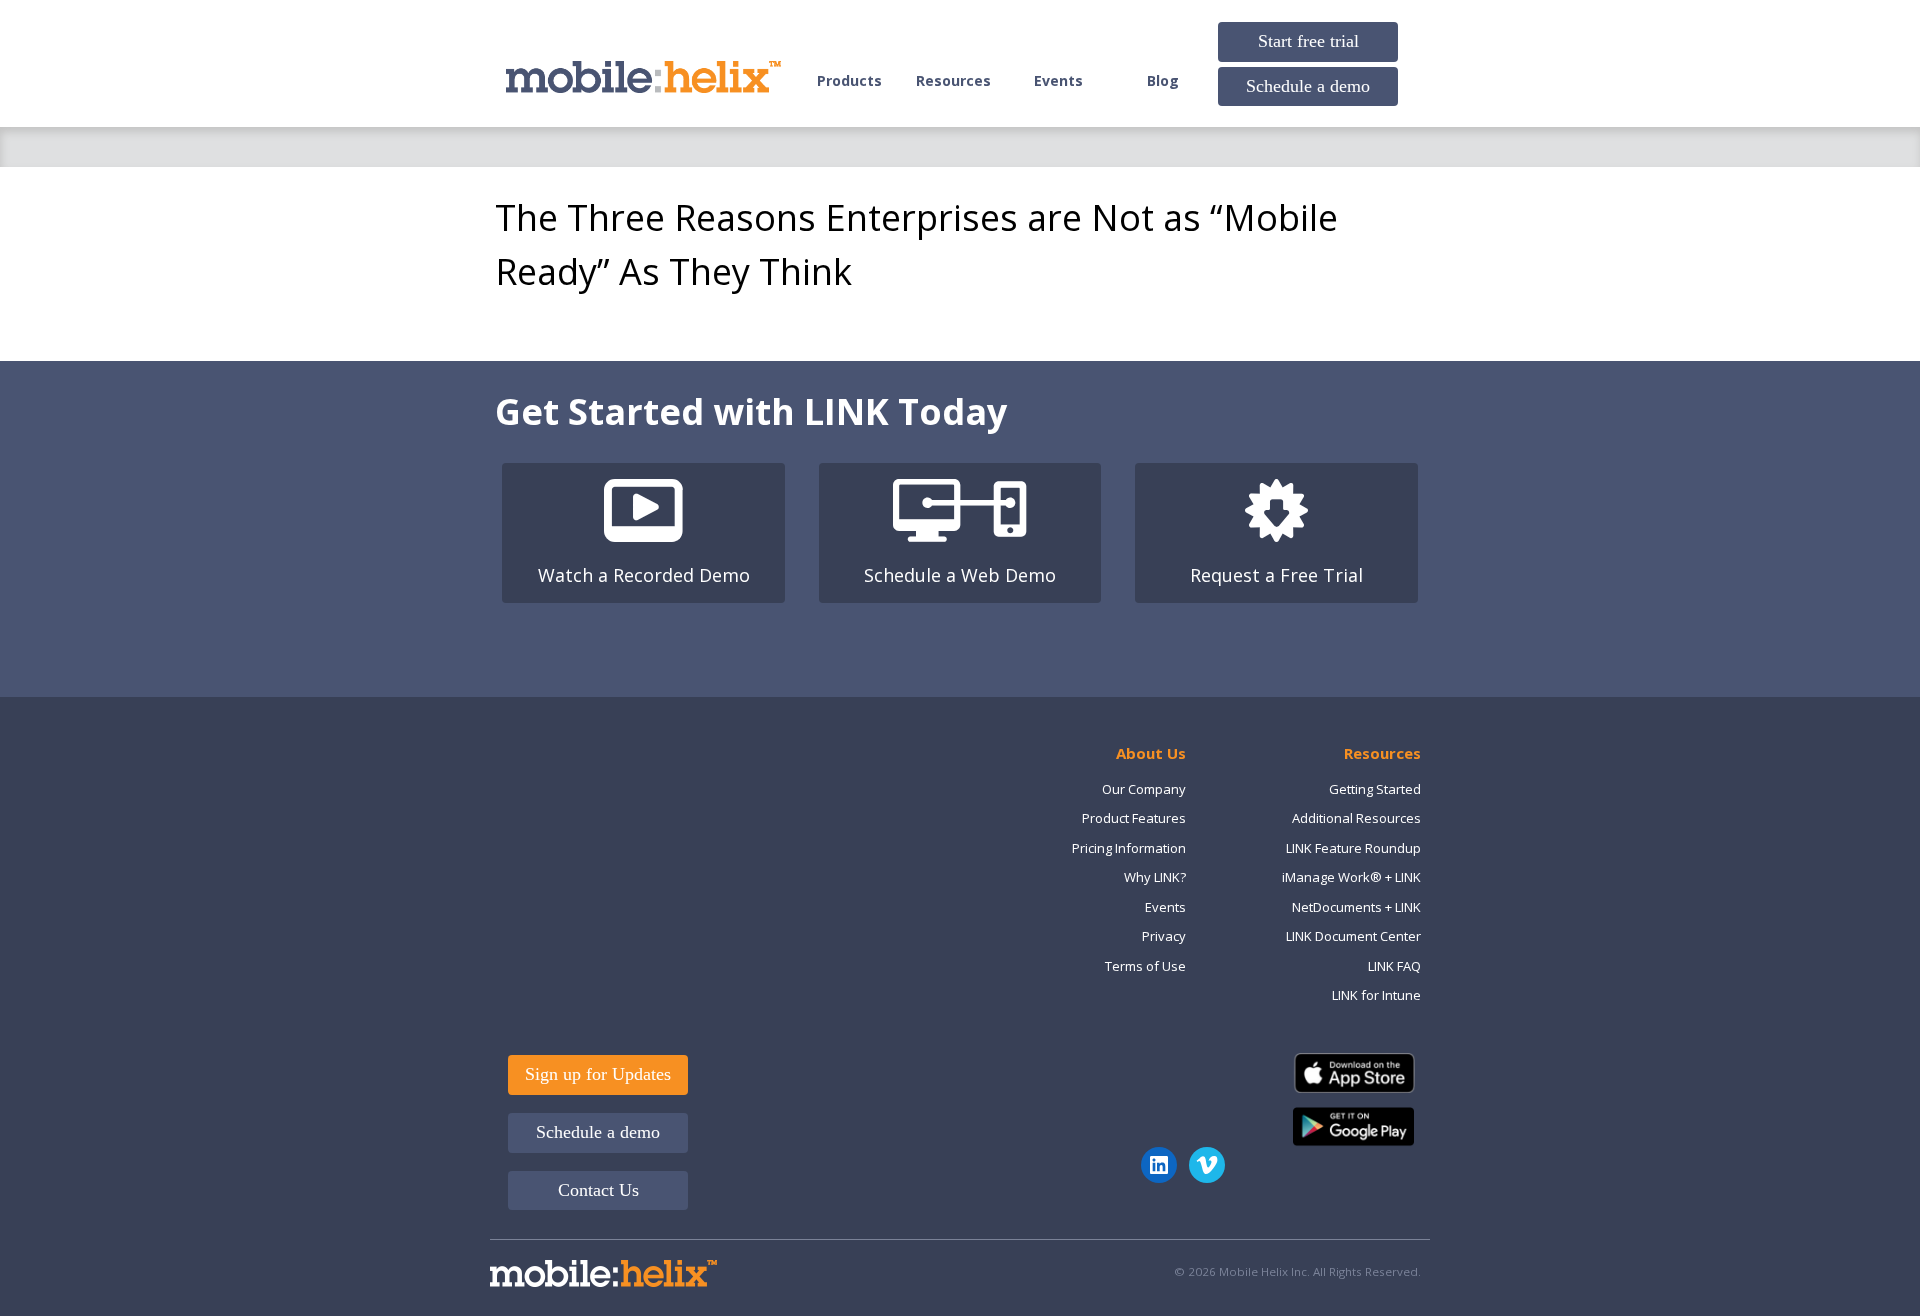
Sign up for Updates (598, 1074)
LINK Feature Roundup (1353, 848)
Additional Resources (1356, 818)
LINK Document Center (1353, 936)
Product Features (1134, 818)
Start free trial (1308, 41)
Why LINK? (1155, 877)
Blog (1163, 80)
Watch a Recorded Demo (644, 575)
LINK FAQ (1394, 966)
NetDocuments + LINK (1356, 907)
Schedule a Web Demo (960, 575)
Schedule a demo (1308, 86)
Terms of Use (1145, 966)
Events (1058, 80)
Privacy (1164, 936)
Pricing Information (1129, 848)
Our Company (1144, 789)
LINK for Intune (1376, 995)
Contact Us (598, 1190)
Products (849, 80)
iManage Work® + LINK (1351, 877)
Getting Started (1375, 789)
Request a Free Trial (1276, 575)
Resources (953, 80)
